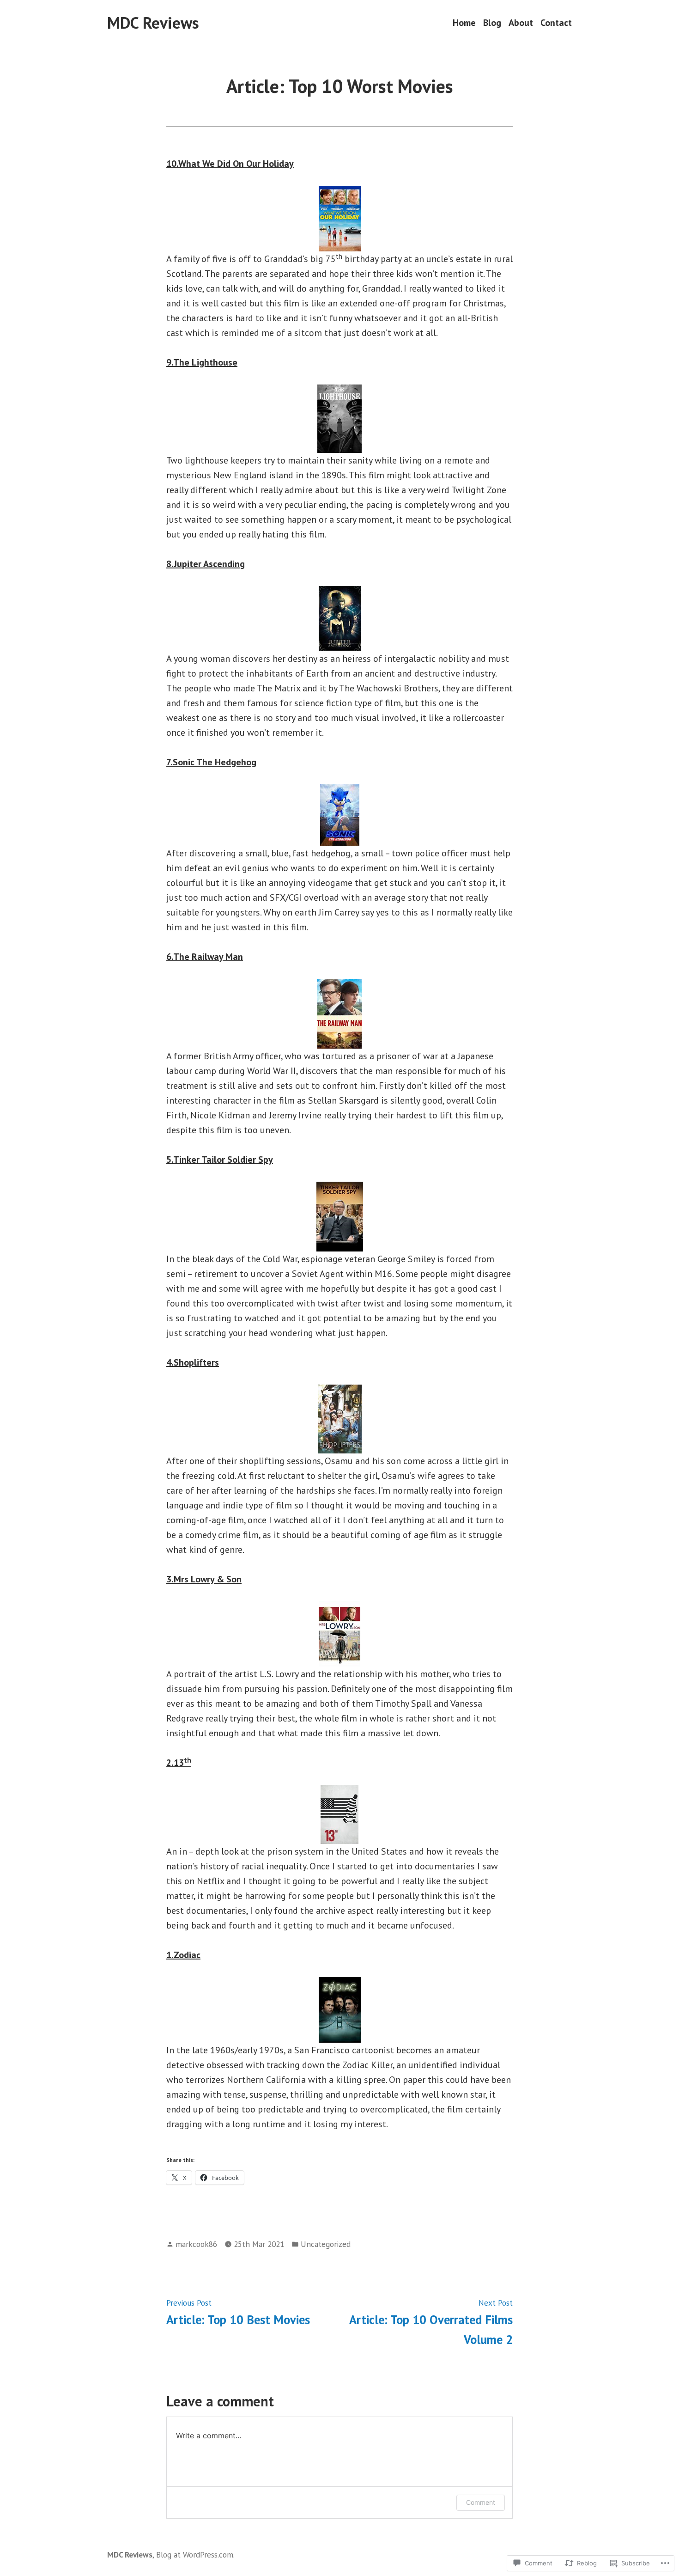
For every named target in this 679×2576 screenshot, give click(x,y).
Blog (492, 23)
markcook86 (196, 2244)
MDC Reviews (153, 23)
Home (464, 23)
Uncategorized (326, 2244)
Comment (481, 2502)
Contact (556, 23)
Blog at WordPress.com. (195, 2555)
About (521, 23)
